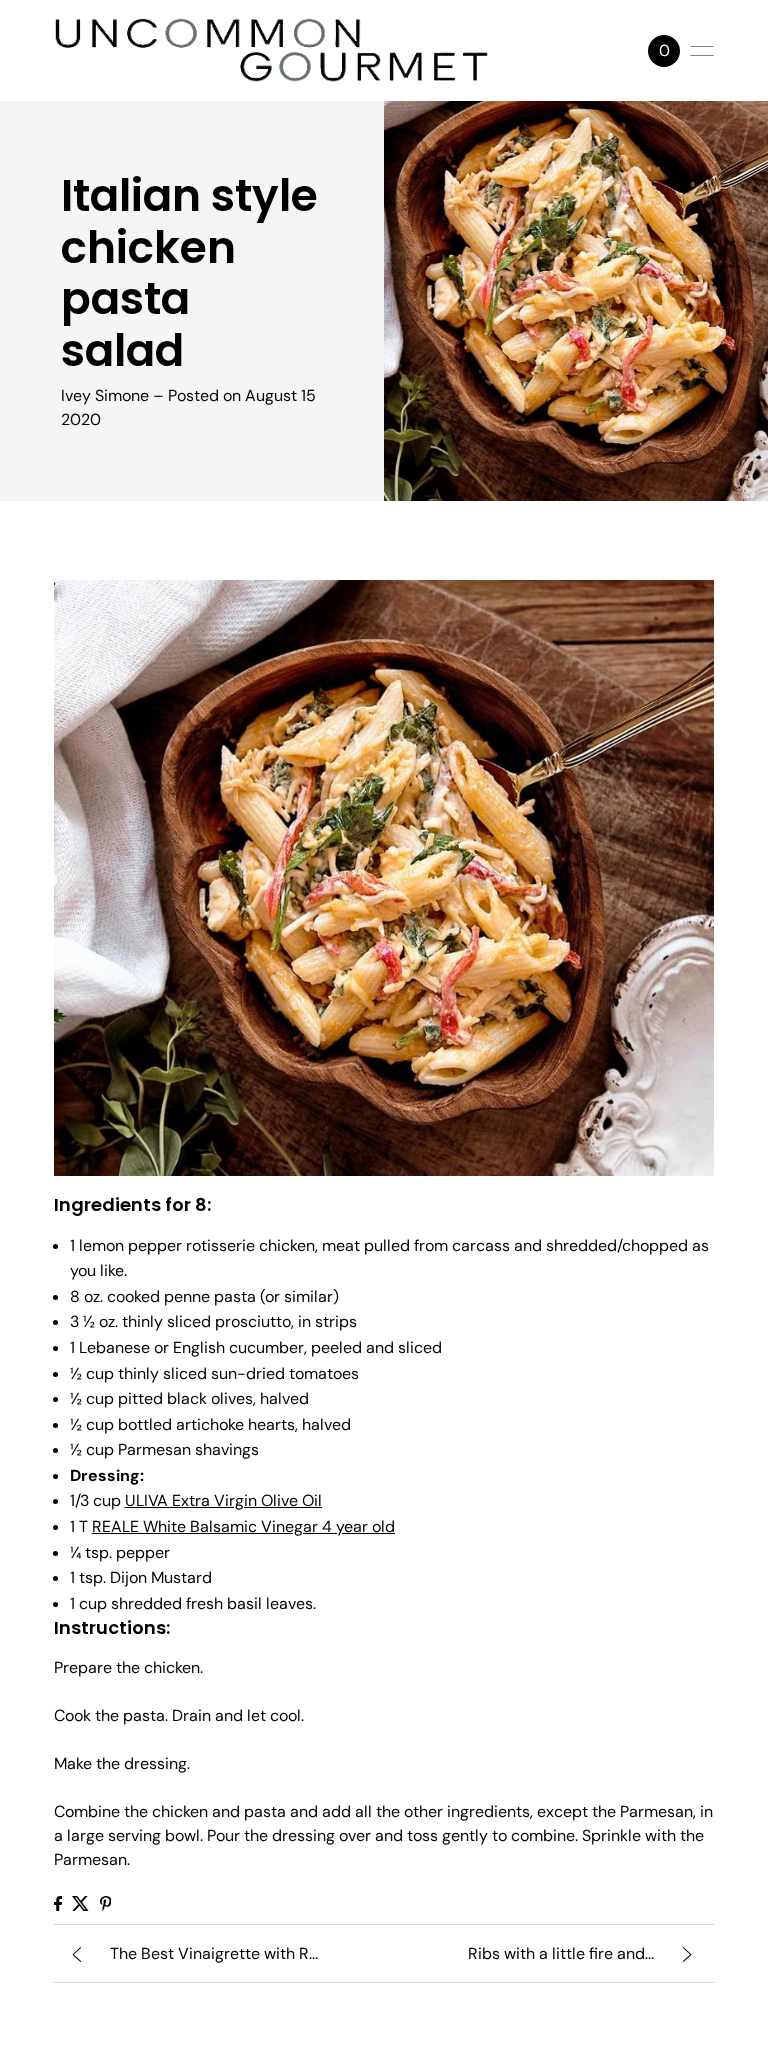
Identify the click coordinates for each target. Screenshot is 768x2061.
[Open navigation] (702, 51)
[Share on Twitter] (80, 1903)
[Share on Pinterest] (106, 1903)
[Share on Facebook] (58, 1903)
